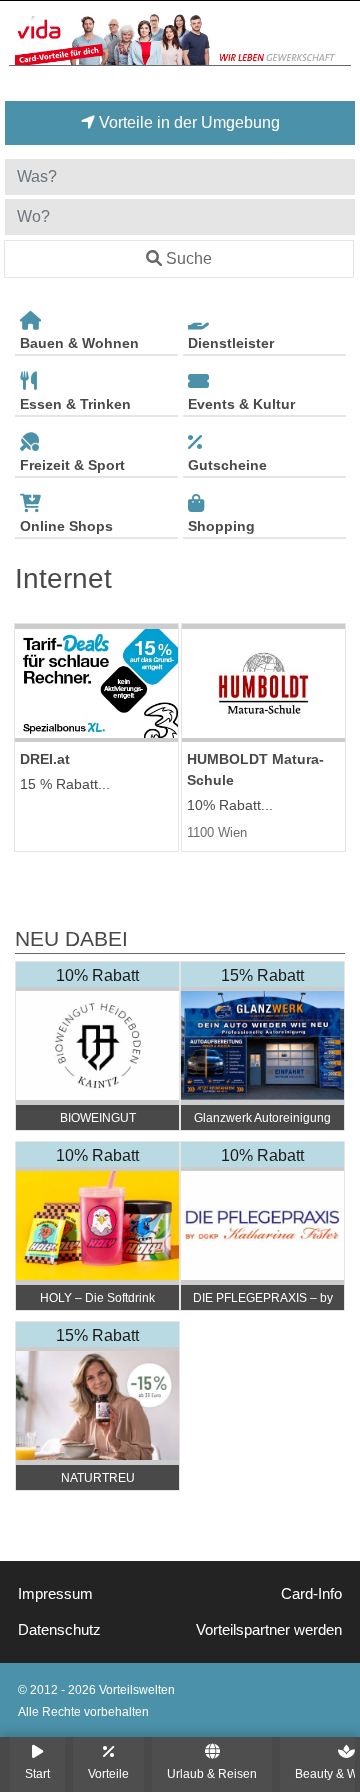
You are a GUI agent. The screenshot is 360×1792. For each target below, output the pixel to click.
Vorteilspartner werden (269, 1630)
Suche (189, 258)
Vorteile (108, 1773)
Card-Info (311, 1594)
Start (37, 1773)
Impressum (55, 1594)
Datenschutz (59, 1630)
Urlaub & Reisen (212, 1773)
